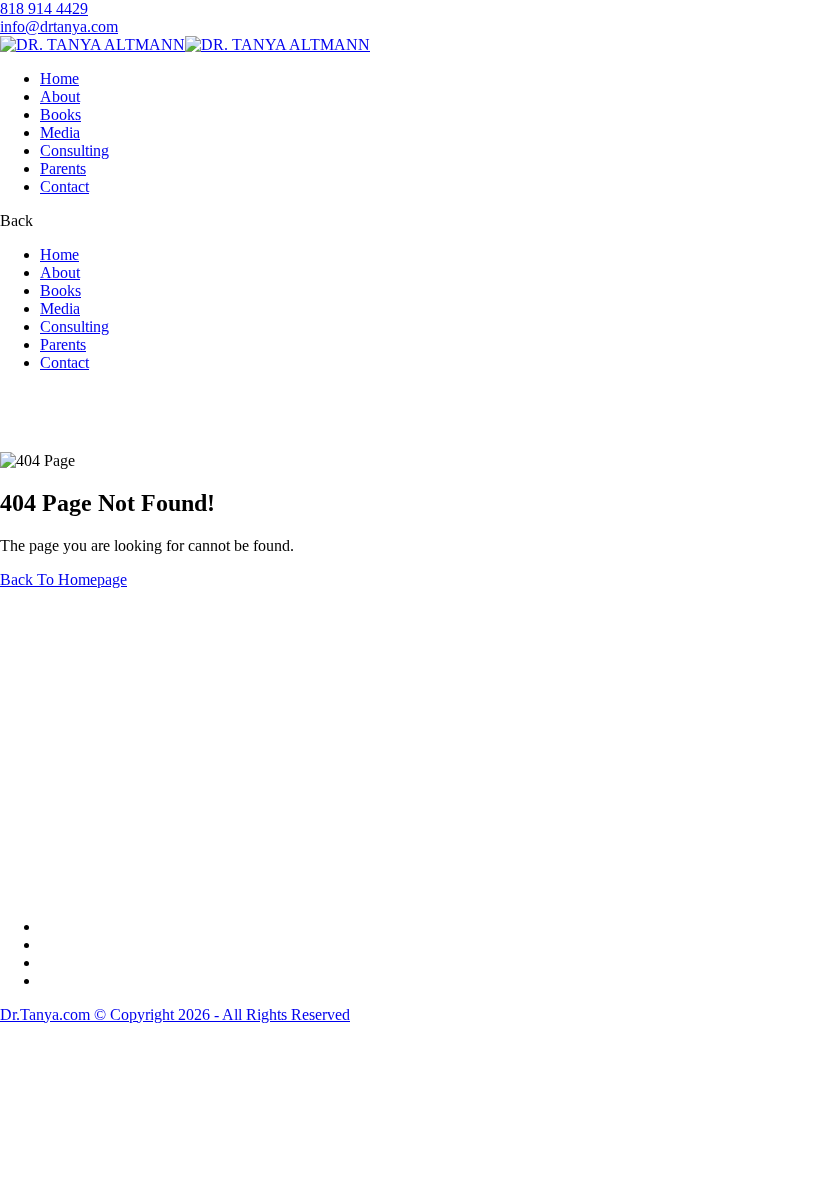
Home (59, 78)
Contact (64, 186)
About (60, 96)
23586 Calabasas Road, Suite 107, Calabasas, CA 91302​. (108, 733)
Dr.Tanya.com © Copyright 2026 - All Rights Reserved (175, 1014)
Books (60, 114)
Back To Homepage (63, 579)
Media (60, 132)
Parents (63, 168)
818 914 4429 (44, 8)
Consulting (74, 150)
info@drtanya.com (59, 26)
